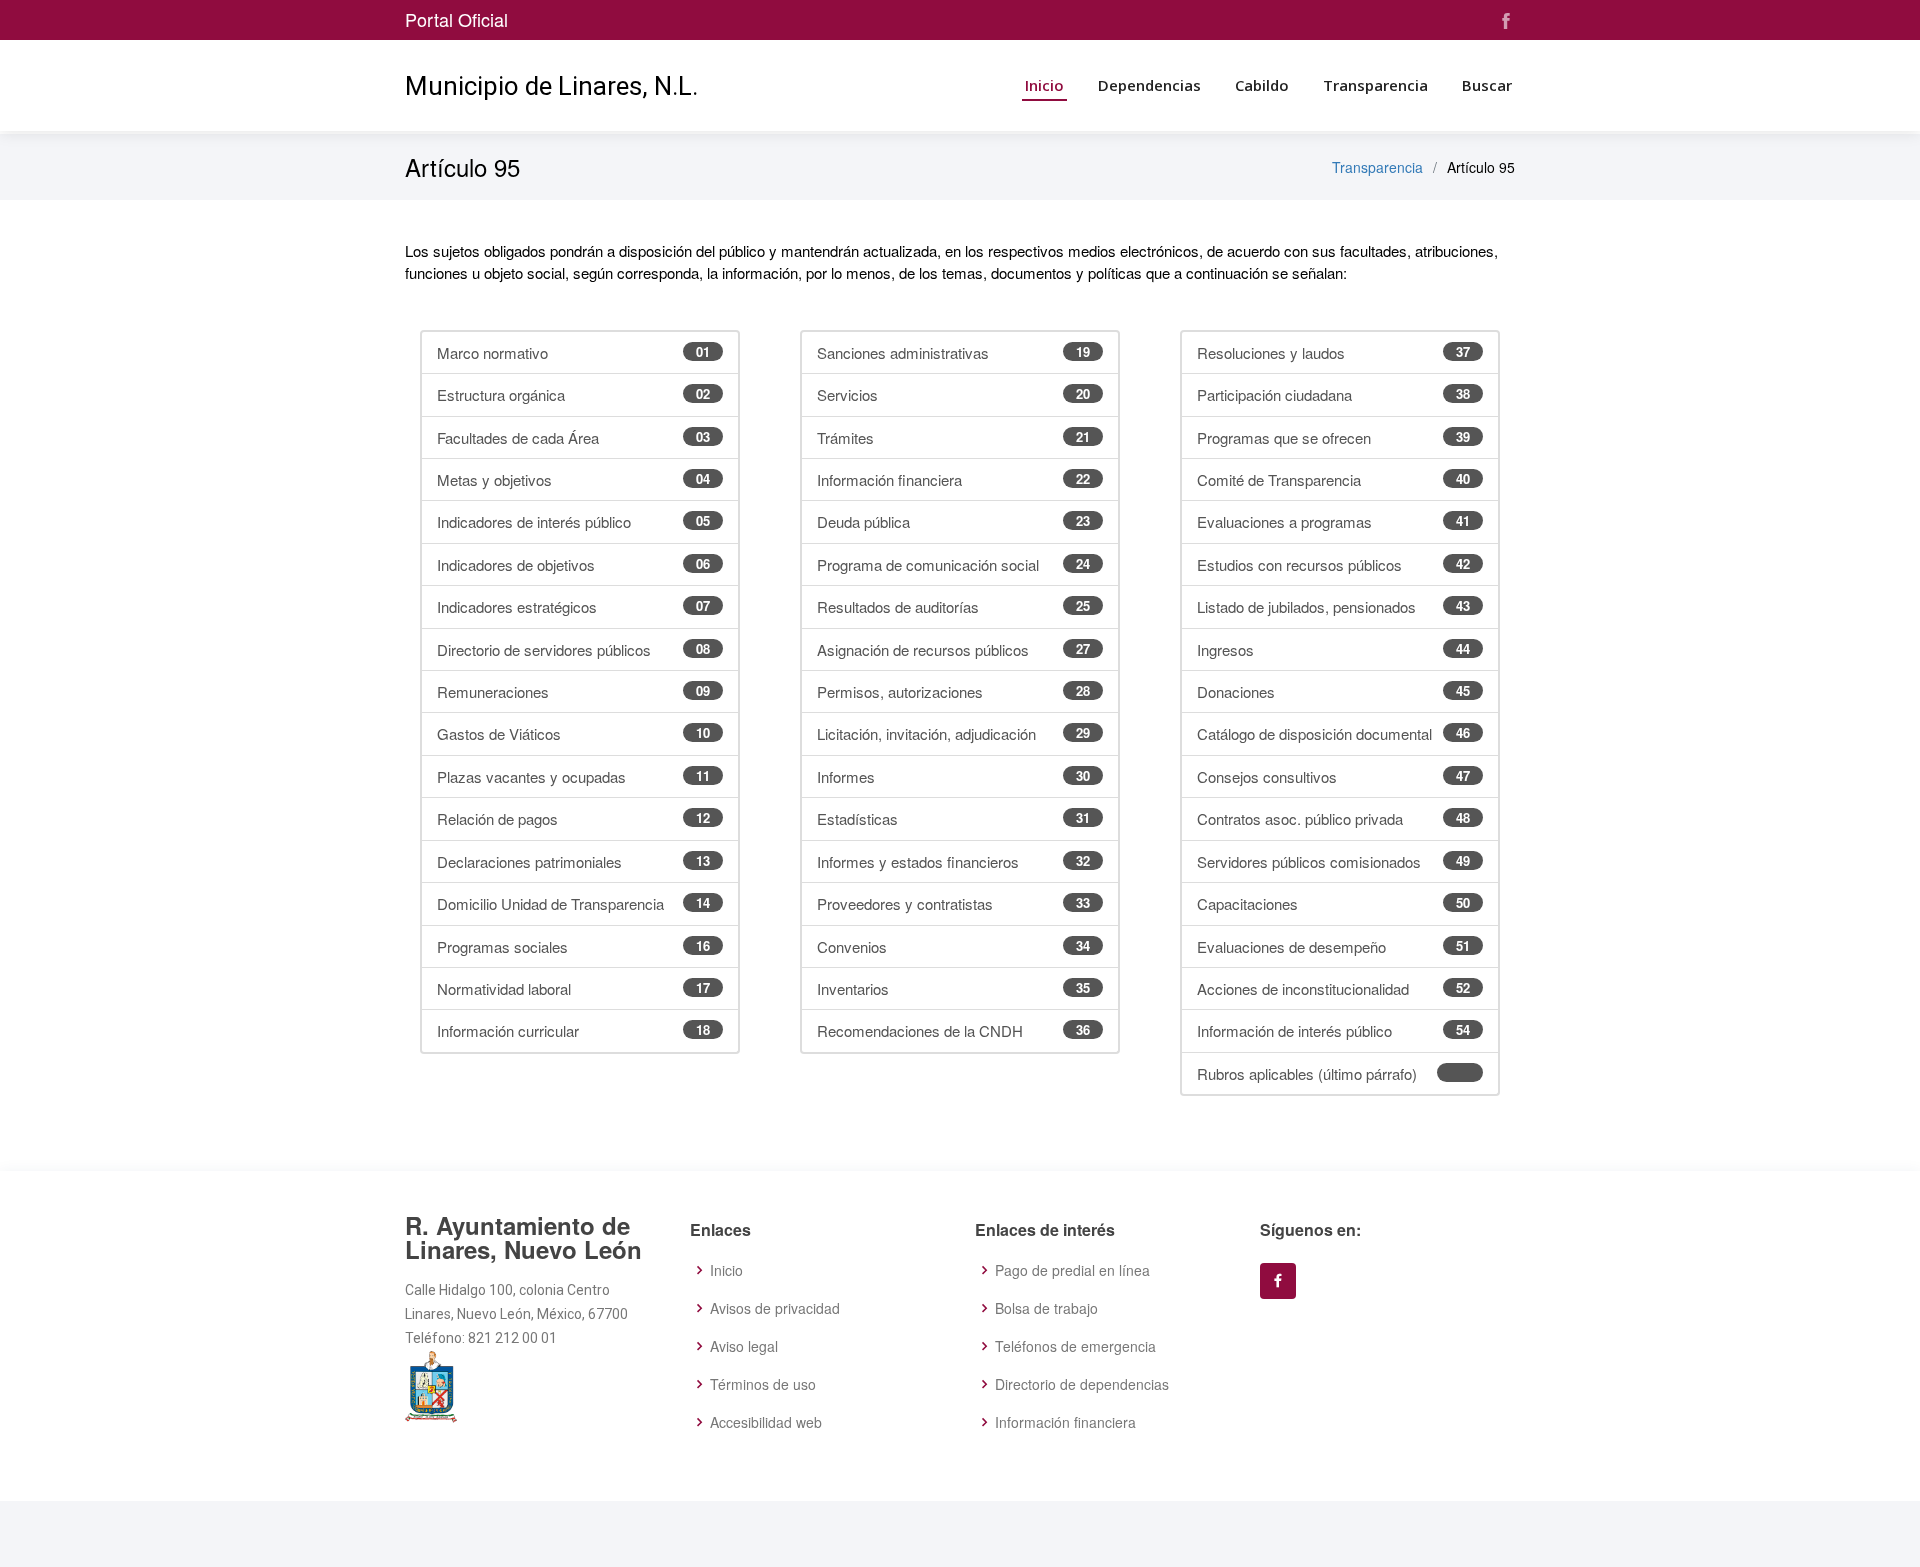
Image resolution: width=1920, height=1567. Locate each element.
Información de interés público (1333, 1030)
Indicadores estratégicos (573, 606)
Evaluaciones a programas (1333, 521)
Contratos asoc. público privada (1333, 818)
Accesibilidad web (766, 1422)
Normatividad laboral (573, 988)
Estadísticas (953, 818)
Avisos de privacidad (775, 1308)
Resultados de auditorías (953, 606)
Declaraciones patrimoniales (573, 861)
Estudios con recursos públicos (1333, 564)
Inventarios (953, 988)
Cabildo (1262, 85)
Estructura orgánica (573, 394)
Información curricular (573, 1030)
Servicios (953, 394)
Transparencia (1375, 85)
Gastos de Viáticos (573, 733)
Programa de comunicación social (953, 564)
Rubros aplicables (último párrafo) (1307, 1073)
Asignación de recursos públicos (953, 649)
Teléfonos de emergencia (1075, 1346)
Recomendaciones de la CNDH (953, 1030)
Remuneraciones (573, 691)
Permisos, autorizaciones (953, 691)
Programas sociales (573, 946)
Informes (953, 776)
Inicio (1044, 85)
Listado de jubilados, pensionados (1333, 606)
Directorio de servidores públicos (573, 649)
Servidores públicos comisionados (1333, 861)
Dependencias (1149, 85)
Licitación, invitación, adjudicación (953, 733)
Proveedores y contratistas (953, 903)
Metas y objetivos (573, 479)
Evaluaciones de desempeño (1333, 946)
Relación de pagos (573, 818)
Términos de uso (763, 1384)
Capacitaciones (1333, 903)
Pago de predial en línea (1072, 1270)
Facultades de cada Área (573, 437)
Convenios (953, 946)
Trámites (953, 437)
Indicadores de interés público (573, 521)
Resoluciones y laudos (1333, 352)
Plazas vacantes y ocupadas (573, 776)
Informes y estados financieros (953, 861)
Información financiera (953, 479)
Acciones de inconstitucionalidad (1333, 988)
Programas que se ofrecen (1333, 437)
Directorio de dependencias (1082, 1384)
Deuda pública (953, 521)
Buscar (1487, 85)
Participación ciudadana (1333, 394)
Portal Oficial (456, 19)
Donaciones (1333, 691)
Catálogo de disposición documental (1333, 733)
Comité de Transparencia (1333, 479)
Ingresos (1333, 649)
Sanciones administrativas (953, 352)
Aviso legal (744, 1346)
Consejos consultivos (1333, 776)
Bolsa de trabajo (1046, 1308)
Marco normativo (573, 352)
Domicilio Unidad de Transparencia (573, 903)
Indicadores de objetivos (573, 564)
